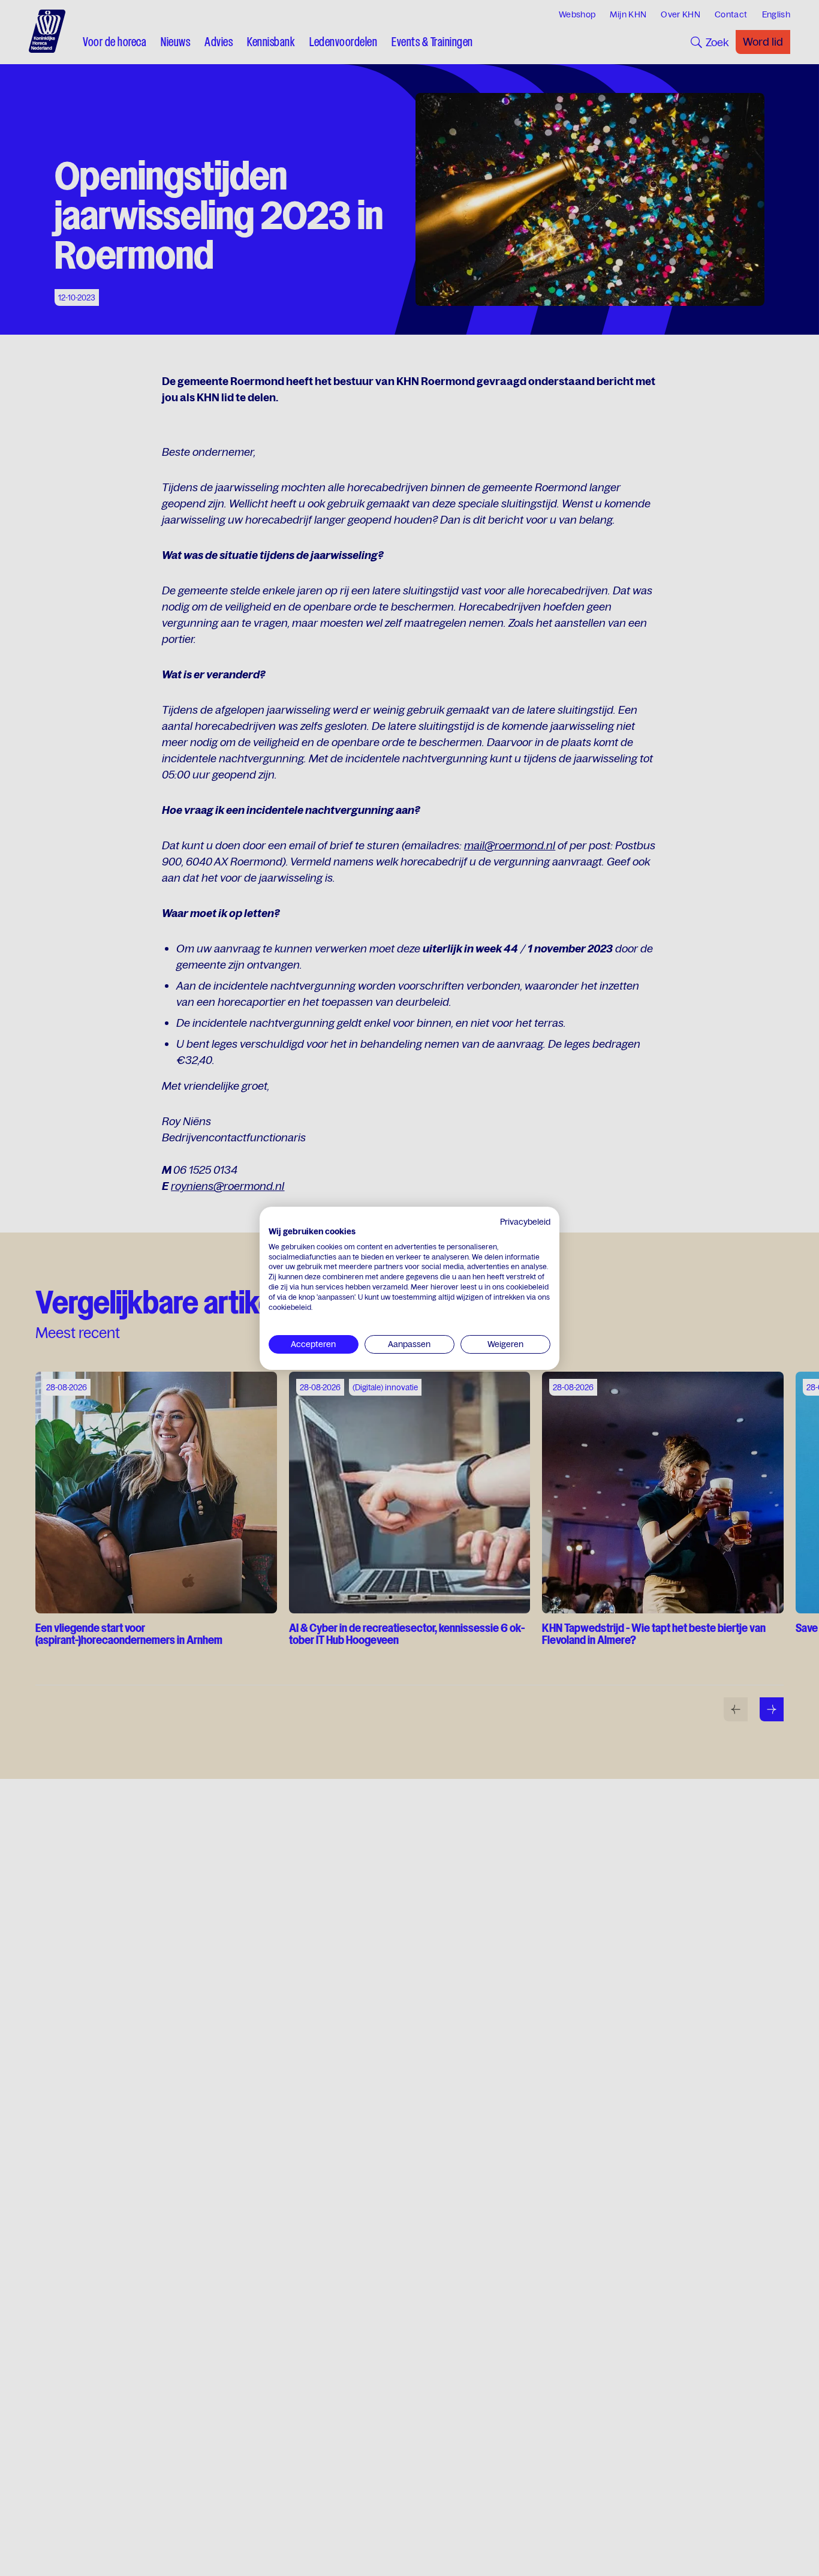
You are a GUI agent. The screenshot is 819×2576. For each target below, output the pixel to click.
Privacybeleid (525, 1222)
